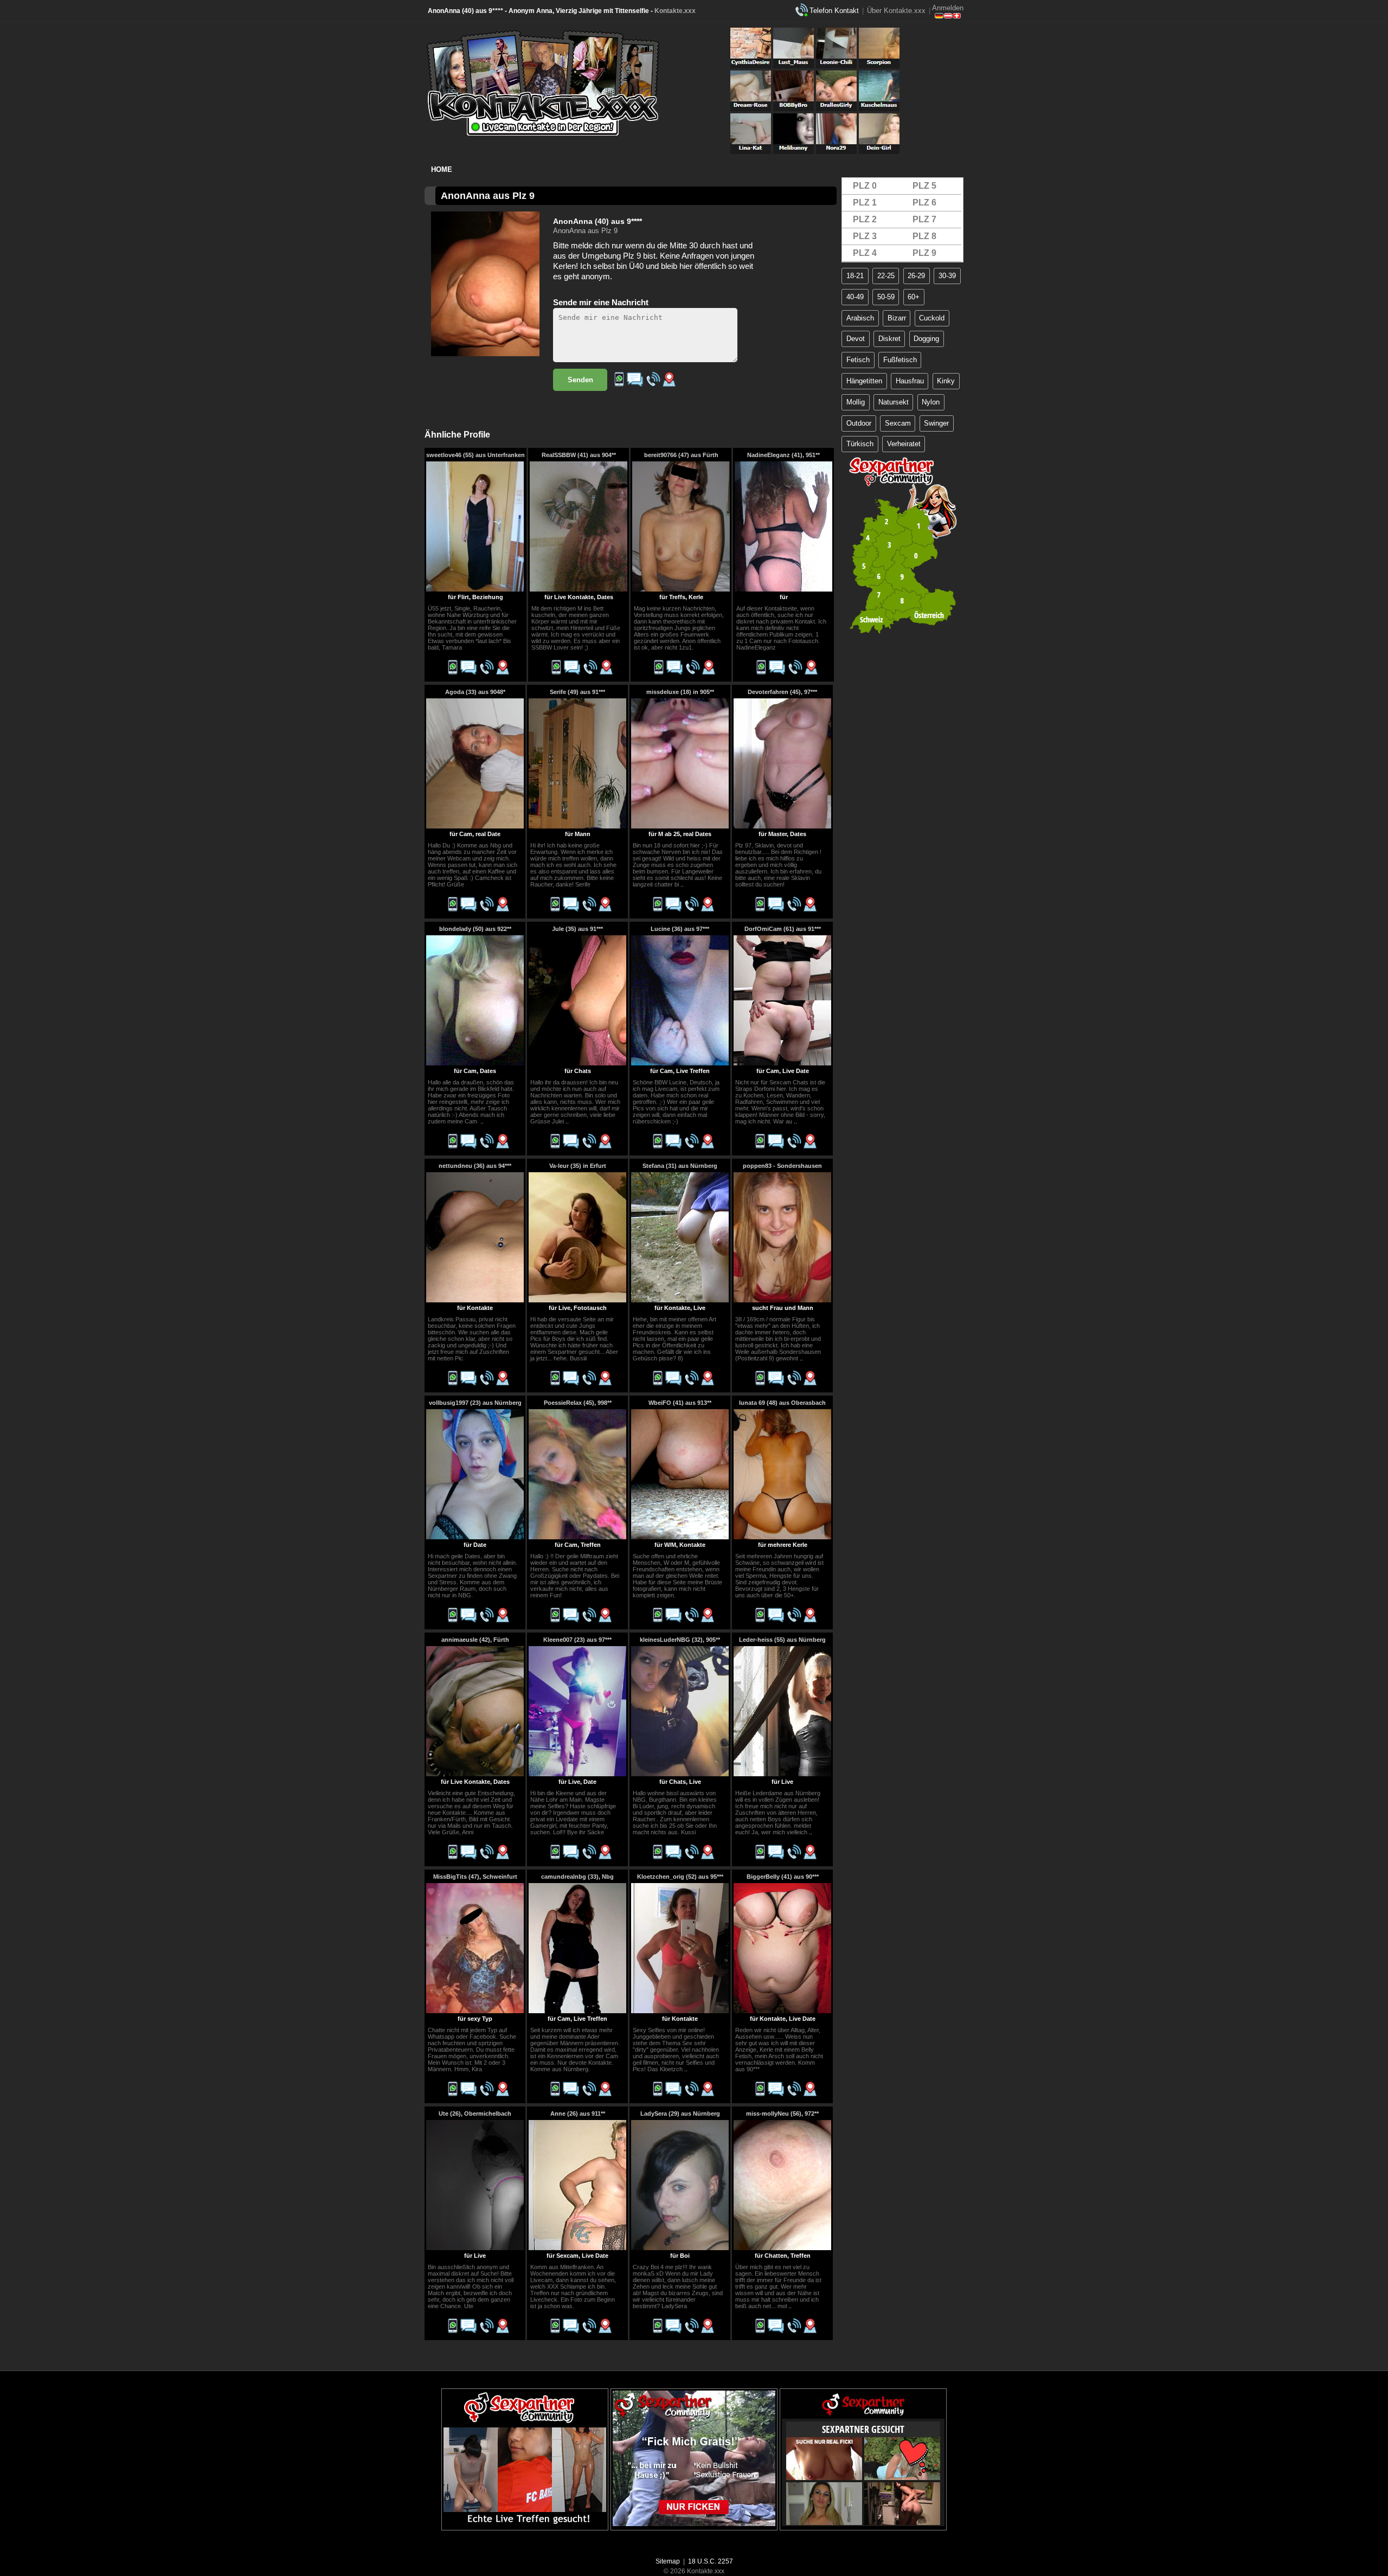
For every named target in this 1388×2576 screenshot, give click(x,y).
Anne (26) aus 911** (578, 2114)
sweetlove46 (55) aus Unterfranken (475, 455)
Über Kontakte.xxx (896, 11)
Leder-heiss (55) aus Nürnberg (782, 1640)
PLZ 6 (924, 203)
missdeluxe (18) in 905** (680, 692)
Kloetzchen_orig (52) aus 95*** (680, 1877)
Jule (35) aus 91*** (577, 929)
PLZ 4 (865, 253)
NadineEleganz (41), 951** (783, 455)
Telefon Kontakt (834, 11)
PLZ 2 (865, 219)
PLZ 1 (865, 203)
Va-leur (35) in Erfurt (578, 1166)
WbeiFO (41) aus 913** (680, 1403)
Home (442, 169)
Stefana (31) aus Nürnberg (680, 1166)
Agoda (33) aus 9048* (475, 692)
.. (682, 884)
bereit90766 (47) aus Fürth (681, 455)
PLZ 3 (865, 236)
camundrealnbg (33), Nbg (577, 1877)
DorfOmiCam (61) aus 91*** (783, 929)
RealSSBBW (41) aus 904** (579, 455)
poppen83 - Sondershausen (782, 1166)
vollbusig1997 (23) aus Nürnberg (475, 1403)
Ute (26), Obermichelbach (475, 2114)
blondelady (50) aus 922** (475, 929)
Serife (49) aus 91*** (577, 692)
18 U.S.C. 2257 (711, 2561)
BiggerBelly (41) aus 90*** (783, 1877)
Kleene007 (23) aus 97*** (577, 1640)
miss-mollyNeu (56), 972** (782, 2114)
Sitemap (668, 2561)
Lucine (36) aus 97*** (680, 929)
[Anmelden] (948, 16)
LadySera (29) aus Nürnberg (680, 2114)
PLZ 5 (924, 186)
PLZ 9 (924, 253)
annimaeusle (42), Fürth (475, 1640)
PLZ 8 (924, 236)
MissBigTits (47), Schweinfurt (475, 1877)
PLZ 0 (865, 186)
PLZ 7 (924, 219)
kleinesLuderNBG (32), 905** (680, 1640)
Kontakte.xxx (675, 11)
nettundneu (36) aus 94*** (475, 1166)
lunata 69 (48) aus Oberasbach (782, 1403)
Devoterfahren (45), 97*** (782, 692)
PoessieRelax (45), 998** (578, 1403)
